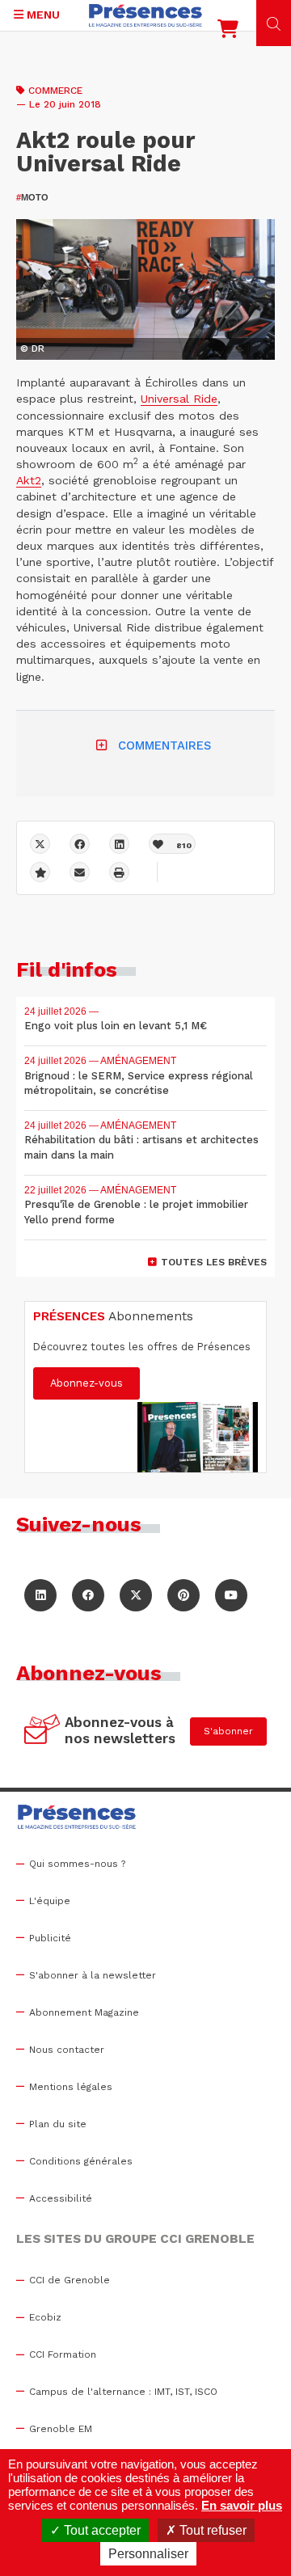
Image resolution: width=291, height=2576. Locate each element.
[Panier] (228, 32)
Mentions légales (71, 2087)
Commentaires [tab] (164, 745)
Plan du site (58, 2124)
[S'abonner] (42, 1731)
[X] (40, 844)
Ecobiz (45, 2317)
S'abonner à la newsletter (93, 1975)
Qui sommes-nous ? (77, 1864)
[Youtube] (231, 1595)
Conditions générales (81, 2161)
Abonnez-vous (86, 1383)
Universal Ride (179, 399)
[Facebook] (80, 844)
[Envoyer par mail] (80, 872)
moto (32, 197)
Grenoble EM (61, 2429)
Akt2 (29, 480)
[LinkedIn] (40, 1595)
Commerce (55, 91)
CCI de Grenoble (70, 2280)
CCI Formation (63, 2354)
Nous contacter (67, 2050)
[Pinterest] (183, 1595)
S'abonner (228, 1731)
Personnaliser (148, 2554)
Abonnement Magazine (84, 2012)
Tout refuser (211, 2530)
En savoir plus (242, 2505)
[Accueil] (145, 15)
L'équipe (50, 1901)
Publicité (50, 1938)
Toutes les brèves (214, 1262)
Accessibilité (61, 2198)
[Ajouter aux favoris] (40, 872)
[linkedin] (119, 844)
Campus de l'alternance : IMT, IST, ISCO (123, 2392)
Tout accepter (101, 2530)
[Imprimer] (119, 872)
